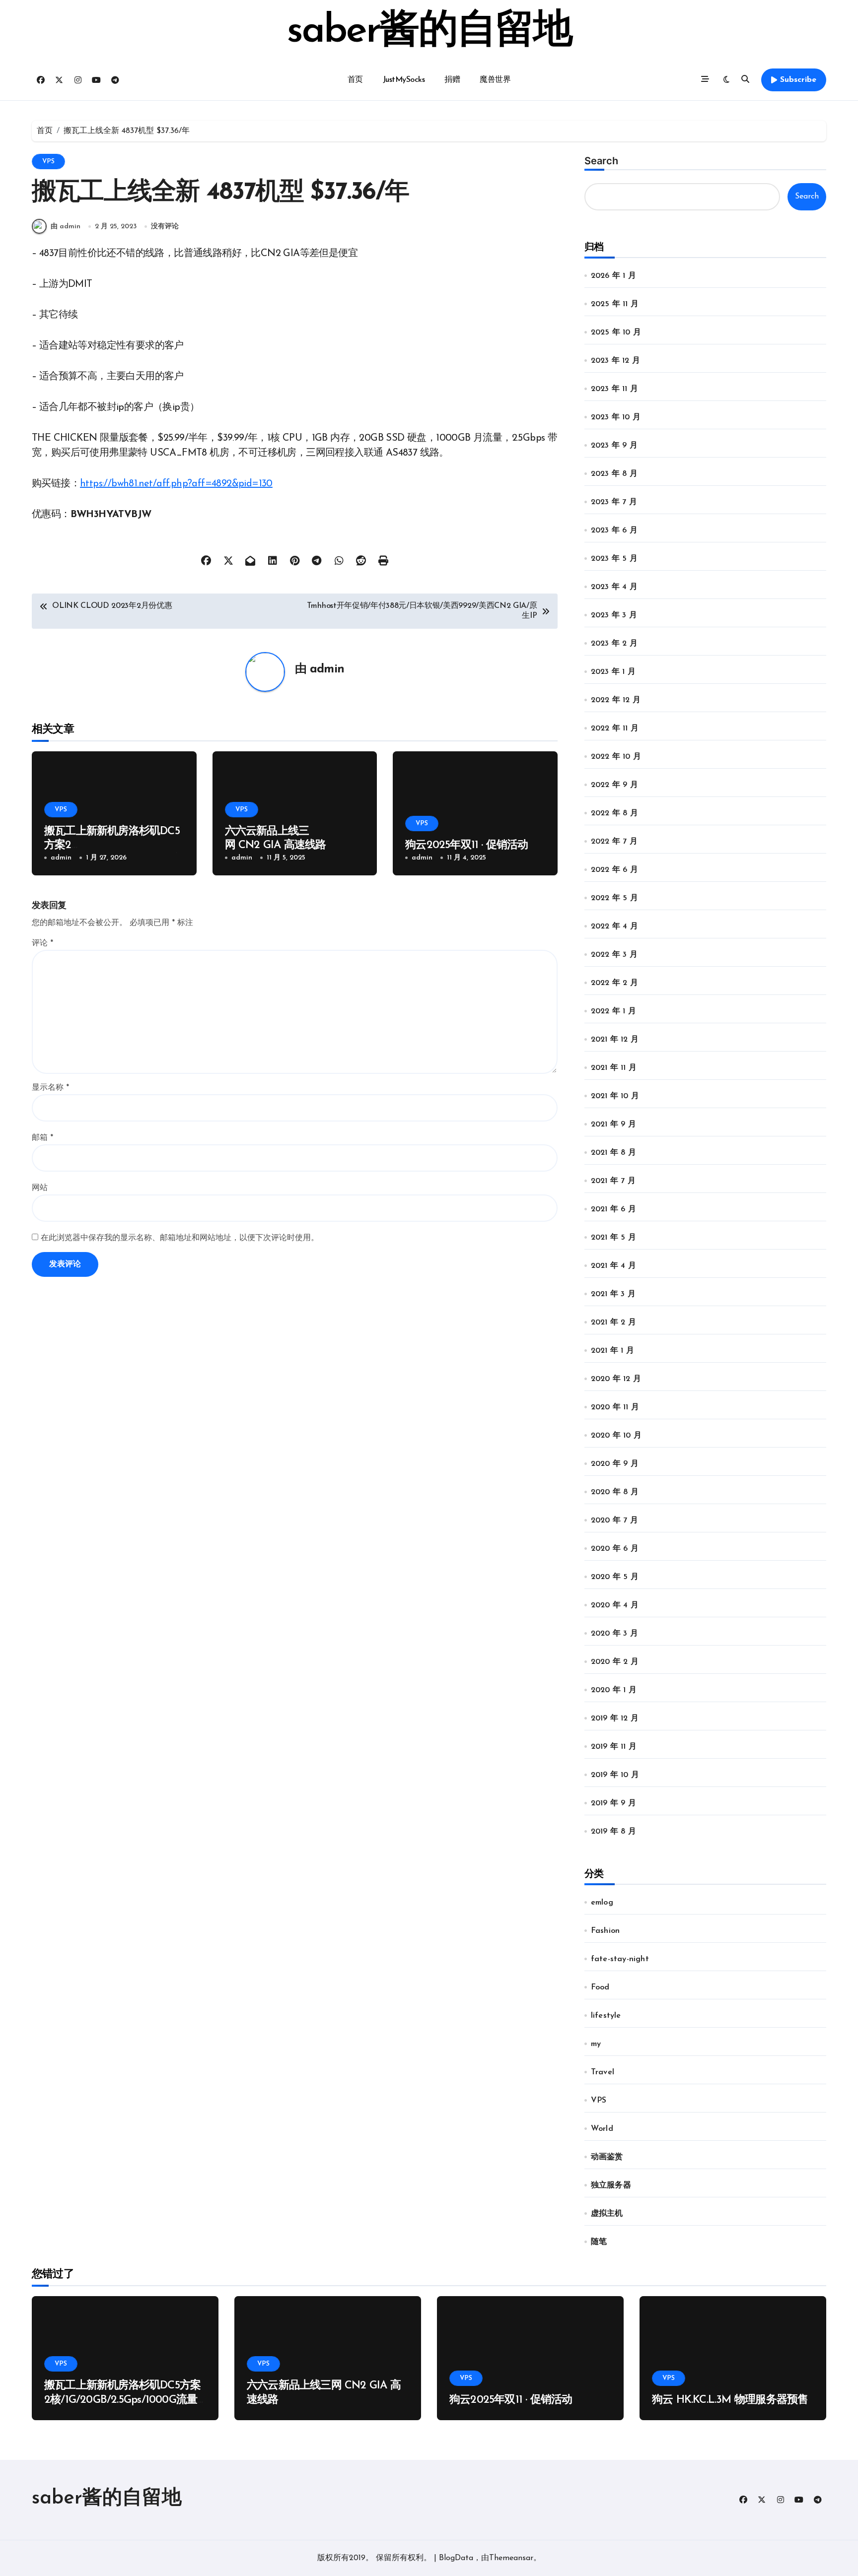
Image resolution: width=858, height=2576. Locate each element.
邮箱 (42, 1138)
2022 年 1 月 (613, 1011)
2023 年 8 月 (614, 474)
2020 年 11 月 (615, 1407)
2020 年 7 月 (614, 1520)
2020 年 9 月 (615, 1464)
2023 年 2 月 (614, 644)
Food (600, 1987)
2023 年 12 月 (615, 361)
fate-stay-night (620, 1959)
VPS (48, 162)
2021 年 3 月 (613, 1294)
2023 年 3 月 (614, 615)
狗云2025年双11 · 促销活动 (467, 845)
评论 (42, 943)
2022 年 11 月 (615, 728)
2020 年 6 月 (615, 1549)
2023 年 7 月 (614, 502)
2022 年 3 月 (614, 955)
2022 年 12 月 (616, 700)
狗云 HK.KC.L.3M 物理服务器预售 (730, 2400)
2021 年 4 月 (613, 1266)
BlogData (456, 2558)
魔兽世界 (495, 80)
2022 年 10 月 (616, 757)
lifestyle (606, 2016)
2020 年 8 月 (615, 1492)
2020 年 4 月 (615, 1605)
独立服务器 (611, 2185)
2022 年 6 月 (614, 870)
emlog (602, 1903)
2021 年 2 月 (613, 1322)
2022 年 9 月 (614, 785)
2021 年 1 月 (612, 1351)
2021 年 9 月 (613, 1124)
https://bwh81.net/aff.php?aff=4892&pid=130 (176, 484)
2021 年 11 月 (614, 1068)
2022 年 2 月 (614, 983)
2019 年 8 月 (613, 1832)
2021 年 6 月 (613, 1209)
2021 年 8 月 (613, 1153)
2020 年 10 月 (616, 1436)
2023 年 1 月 (613, 672)
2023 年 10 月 (616, 417)
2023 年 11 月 (614, 389)
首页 (355, 80)
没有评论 (165, 227)
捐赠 (452, 80)
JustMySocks (404, 80)
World (602, 2129)
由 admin (66, 227)
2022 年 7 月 (614, 842)
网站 (40, 1188)
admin (327, 669)
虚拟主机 (607, 2214)
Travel (603, 2072)
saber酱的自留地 (429, 32)
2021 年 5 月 (613, 1238)
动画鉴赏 (607, 2157)
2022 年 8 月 (614, 813)
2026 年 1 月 (613, 276)
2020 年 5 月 (615, 1577)
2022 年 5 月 (614, 898)
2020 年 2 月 (615, 1662)
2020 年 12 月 (616, 1379)
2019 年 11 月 (614, 1747)
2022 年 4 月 (614, 926)
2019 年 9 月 (613, 1803)
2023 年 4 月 (614, 587)
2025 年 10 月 (616, 332)
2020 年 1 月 (614, 1690)
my (596, 2044)
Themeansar (511, 2558)
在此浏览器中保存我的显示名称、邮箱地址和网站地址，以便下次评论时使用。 (180, 1238)
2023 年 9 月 (614, 446)
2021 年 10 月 (615, 1096)
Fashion (605, 1931)
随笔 (599, 2242)
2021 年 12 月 (615, 1040)
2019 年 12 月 (615, 1718)
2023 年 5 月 (614, 559)
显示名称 (50, 1088)
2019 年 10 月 (615, 1775)
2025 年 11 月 (615, 304)
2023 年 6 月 (614, 530)
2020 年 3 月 (614, 1634)
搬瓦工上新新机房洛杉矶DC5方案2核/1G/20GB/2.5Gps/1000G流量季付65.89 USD (122, 2400)
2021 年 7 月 (613, 1181)
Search (601, 161)
